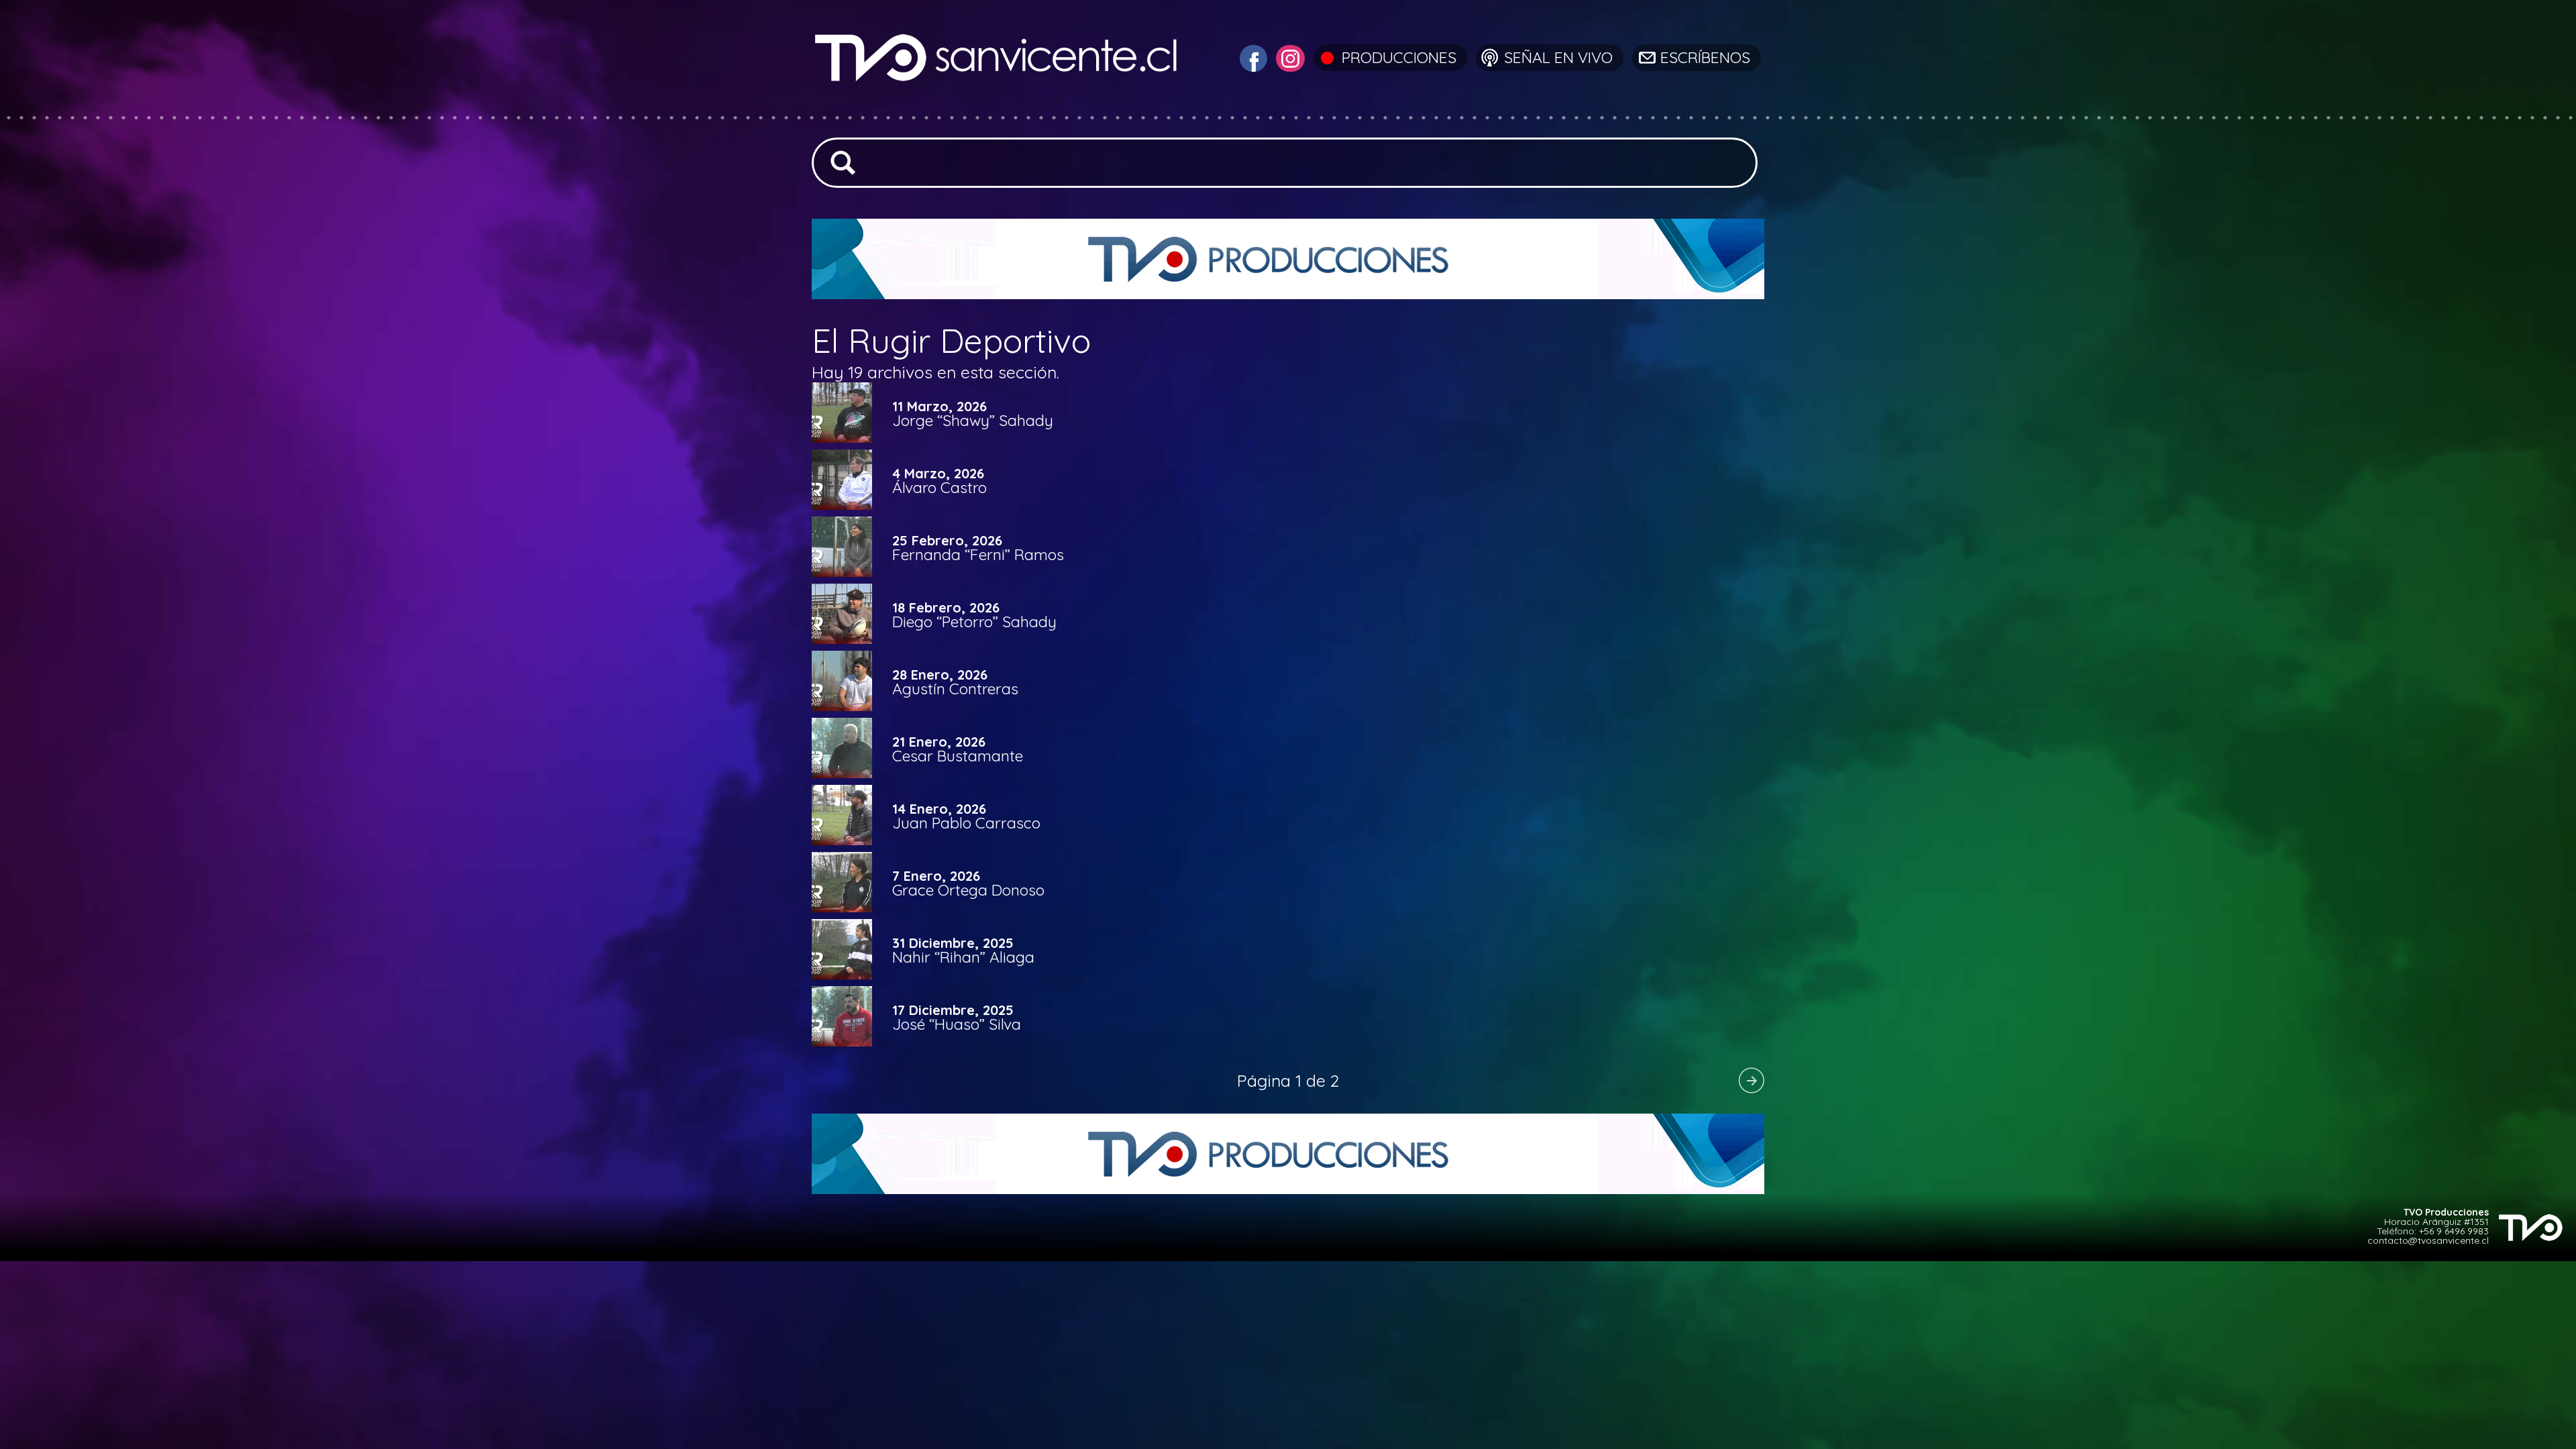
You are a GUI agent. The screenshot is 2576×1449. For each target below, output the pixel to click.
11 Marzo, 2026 (940, 407)
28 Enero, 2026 (940, 675)
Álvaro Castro (940, 487)
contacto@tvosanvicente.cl (2428, 1240)
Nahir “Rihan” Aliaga (963, 957)
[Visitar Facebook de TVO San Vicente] (1252, 57)
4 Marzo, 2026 (938, 474)
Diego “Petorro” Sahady (974, 622)
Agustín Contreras (955, 689)
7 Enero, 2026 (936, 876)
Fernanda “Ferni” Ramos (978, 554)
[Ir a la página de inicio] (998, 110)
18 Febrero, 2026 (946, 608)
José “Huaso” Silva (957, 1024)
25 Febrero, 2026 (947, 541)
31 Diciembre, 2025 (953, 943)
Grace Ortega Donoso (968, 890)
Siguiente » (1751, 1080)
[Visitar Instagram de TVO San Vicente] (1289, 57)
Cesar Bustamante (958, 756)
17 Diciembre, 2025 (953, 1010)
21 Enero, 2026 (939, 742)
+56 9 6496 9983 (2454, 1231)
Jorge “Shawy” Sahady (973, 420)
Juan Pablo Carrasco (966, 823)
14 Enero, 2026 (939, 809)
